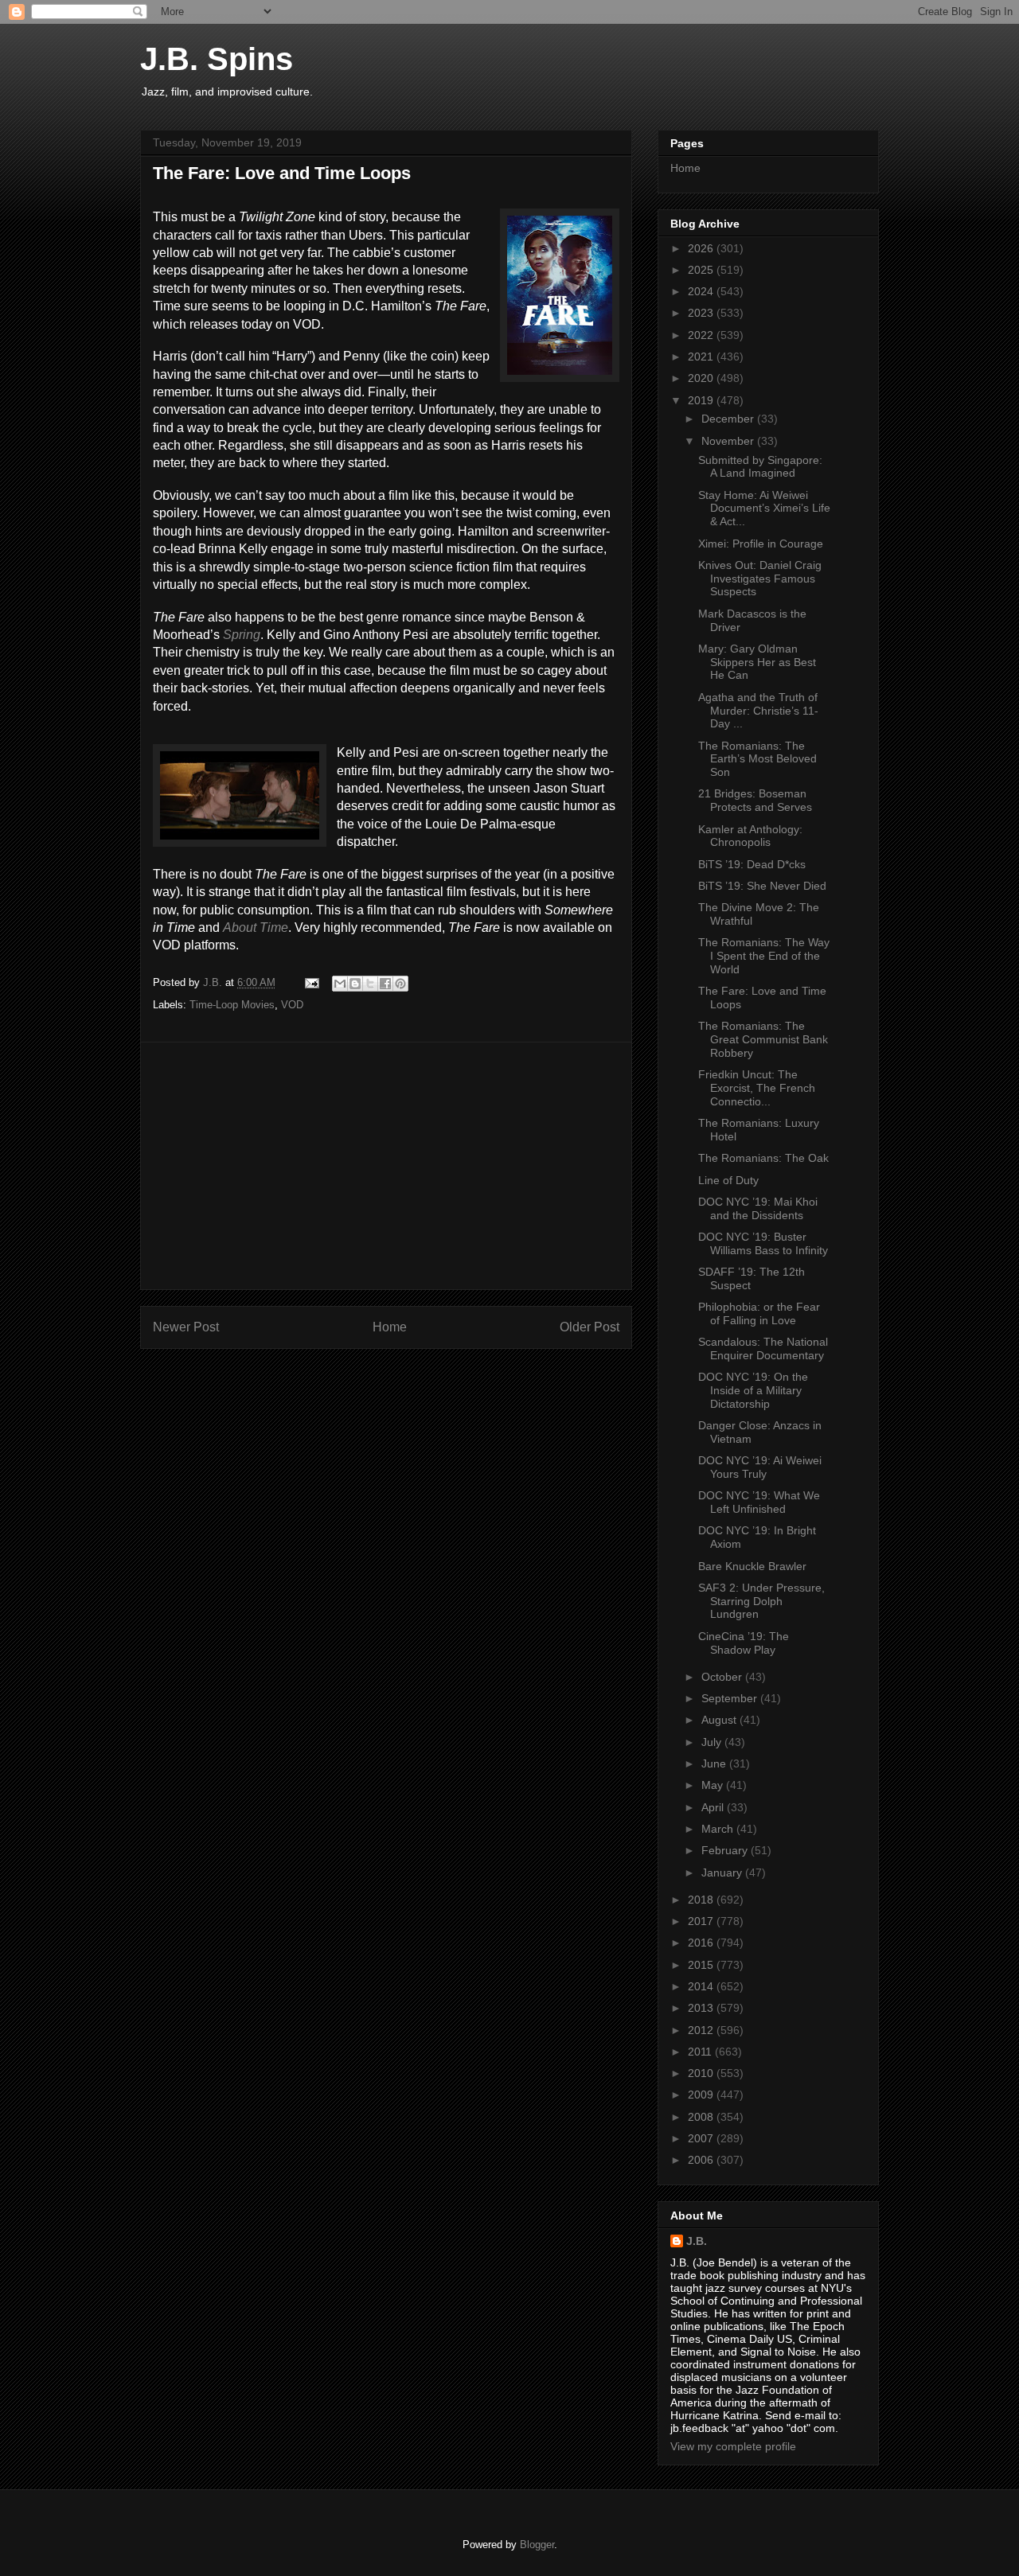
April (714, 1807)
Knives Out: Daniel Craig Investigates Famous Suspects (760, 579)
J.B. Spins (217, 59)
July (713, 1742)
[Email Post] (311, 982)
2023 (702, 313)
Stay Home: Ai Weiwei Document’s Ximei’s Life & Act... (764, 509)
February (726, 1850)
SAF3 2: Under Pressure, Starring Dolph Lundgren (761, 1601)
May (714, 1785)
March (719, 1829)
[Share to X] (370, 984)
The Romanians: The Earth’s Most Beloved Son (757, 759)
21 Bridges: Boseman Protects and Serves (755, 800)
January (723, 1873)
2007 (702, 2138)
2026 (702, 248)
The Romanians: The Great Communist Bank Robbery (763, 1039)
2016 (702, 1943)
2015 (702, 1965)
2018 (702, 1900)
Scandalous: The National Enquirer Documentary (763, 1348)
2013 (702, 2008)
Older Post (590, 1327)
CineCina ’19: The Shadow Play (744, 1643)
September (731, 1698)
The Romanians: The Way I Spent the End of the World (764, 956)
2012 (702, 2030)
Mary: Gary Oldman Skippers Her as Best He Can (757, 662)
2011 (701, 2052)
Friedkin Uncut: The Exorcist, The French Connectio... (757, 1088)
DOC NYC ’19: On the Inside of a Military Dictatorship (753, 1390)
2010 (702, 2073)
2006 (702, 2160)
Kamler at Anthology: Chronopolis (750, 836)
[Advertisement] (386, 1166)
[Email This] (340, 984)
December (729, 419)
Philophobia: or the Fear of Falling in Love (759, 1313)
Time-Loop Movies (232, 1005)
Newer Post (186, 1327)
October (723, 1677)
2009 (702, 2095)
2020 (702, 378)
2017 (702, 1921)
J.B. (697, 2241)
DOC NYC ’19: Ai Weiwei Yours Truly (760, 1467)
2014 (702, 1986)
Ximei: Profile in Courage (761, 544)
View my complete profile (733, 2446)
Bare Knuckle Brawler (752, 1566)
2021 (702, 357)
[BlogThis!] (355, 984)
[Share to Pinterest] (400, 984)
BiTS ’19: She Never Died (762, 886)
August (720, 1720)
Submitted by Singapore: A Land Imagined (760, 467)
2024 (702, 291)
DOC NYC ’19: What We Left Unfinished (759, 1502)
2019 (702, 400)
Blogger (537, 2545)
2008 (702, 2117)
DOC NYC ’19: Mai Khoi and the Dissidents (758, 1208)
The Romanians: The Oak (763, 1158)
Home (390, 1327)
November (729, 441)
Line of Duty (728, 1180)
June (715, 1763)
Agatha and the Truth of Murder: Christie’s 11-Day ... (758, 711)
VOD (292, 1005)
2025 (702, 270)
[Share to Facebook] (385, 984)
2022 (702, 335)
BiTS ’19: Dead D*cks (752, 864)
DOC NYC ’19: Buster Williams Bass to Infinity (763, 1243)
